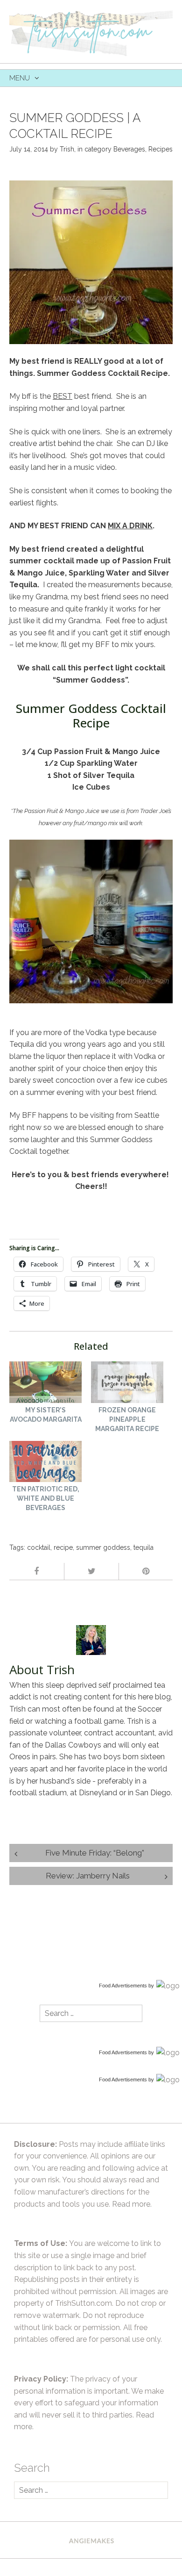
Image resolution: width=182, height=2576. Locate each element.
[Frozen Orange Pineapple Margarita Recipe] (127, 1383)
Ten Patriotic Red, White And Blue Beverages (46, 1498)
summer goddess (103, 1547)
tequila (143, 1547)
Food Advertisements (123, 1986)
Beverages (129, 149)
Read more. (132, 2204)
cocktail (39, 1547)
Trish (67, 149)
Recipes (161, 149)
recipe (63, 1547)
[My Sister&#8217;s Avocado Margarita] (45, 1383)
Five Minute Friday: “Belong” (95, 1853)
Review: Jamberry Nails (88, 1876)
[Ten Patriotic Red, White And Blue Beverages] (45, 1463)
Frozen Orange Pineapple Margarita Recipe (127, 1419)
